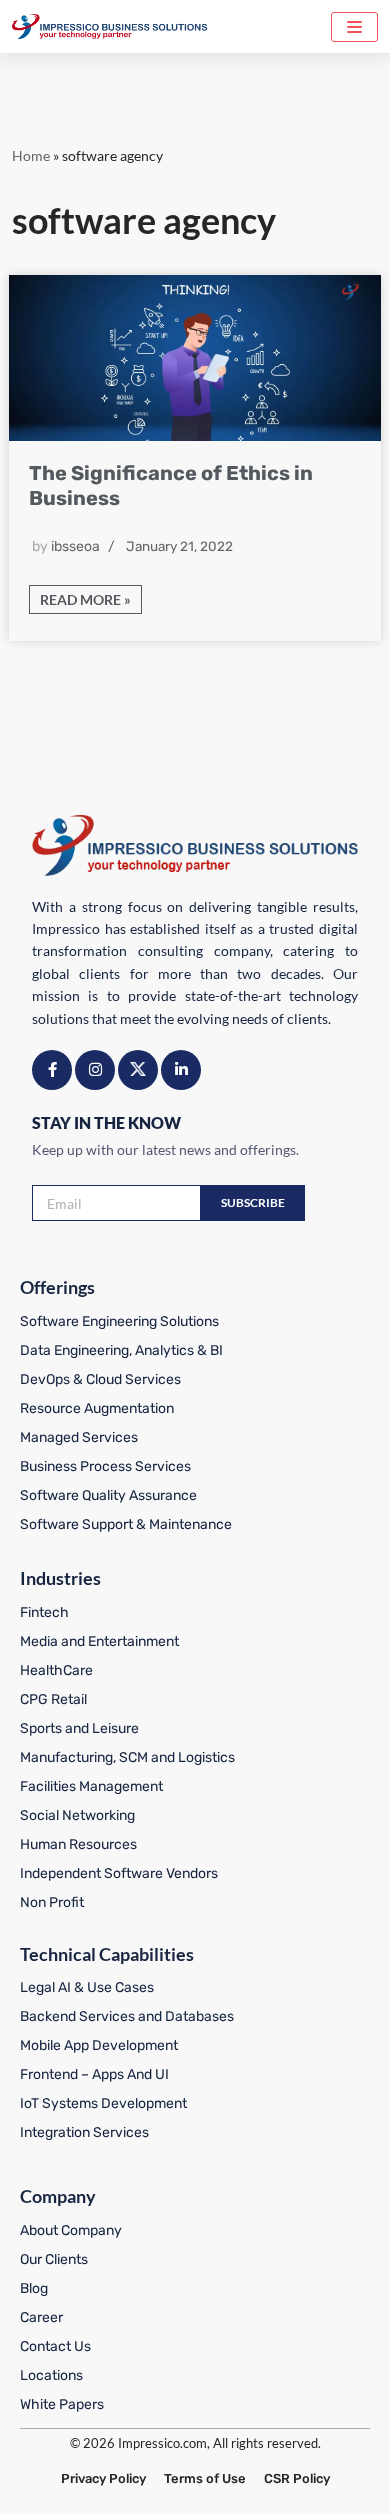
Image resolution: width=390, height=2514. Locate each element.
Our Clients (54, 2259)
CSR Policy (297, 2478)
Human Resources (78, 1844)
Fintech (44, 1612)
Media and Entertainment (99, 1641)
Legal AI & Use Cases (87, 1987)
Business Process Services (105, 1466)
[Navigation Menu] (354, 27)
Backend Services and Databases (127, 2016)
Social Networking (77, 1815)
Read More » (80, 602)
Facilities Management (91, 1786)
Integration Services (84, 2132)
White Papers (62, 2404)
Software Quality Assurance (108, 1495)
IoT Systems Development (103, 2103)
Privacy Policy (103, 2478)
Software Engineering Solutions (119, 1321)
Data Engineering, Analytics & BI (121, 1350)
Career (41, 2317)
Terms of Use (205, 2478)
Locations (51, 2375)
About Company (71, 2230)
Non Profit (52, 1902)
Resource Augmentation (97, 1408)
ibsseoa (75, 546)
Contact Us (55, 2346)
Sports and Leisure (79, 1728)
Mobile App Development (99, 2045)
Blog (34, 2288)
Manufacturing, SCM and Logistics (127, 1757)
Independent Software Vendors (119, 1873)
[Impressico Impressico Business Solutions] (110, 26)
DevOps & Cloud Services (100, 1379)
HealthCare (56, 1670)
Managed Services (79, 1437)
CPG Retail (53, 1699)
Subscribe (253, 1202)
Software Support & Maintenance (126, 1524)
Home (31, 155)
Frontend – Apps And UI (94, 2074)
